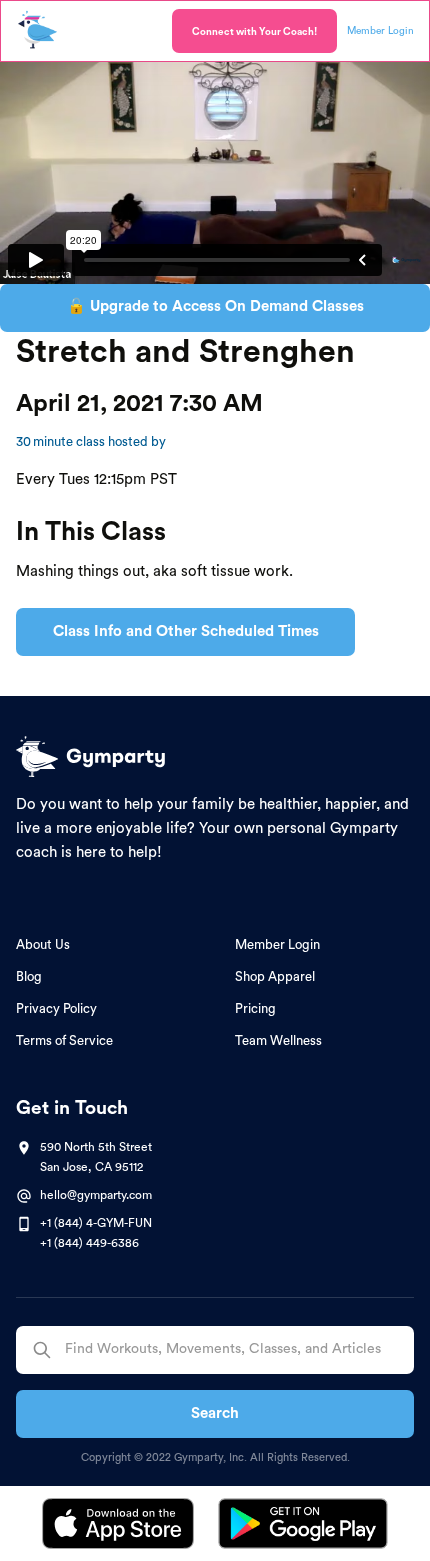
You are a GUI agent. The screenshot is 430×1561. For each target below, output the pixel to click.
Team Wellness (278, 1040)
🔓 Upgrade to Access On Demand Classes (215, 306)
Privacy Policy (56, 1008)
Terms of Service (64, 1040)
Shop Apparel (275, 976)
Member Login (277, 944)
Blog (29, 976)
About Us (43, 944)
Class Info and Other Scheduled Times (186, 631)
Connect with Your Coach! (254, 32)
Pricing (255, 1008)
